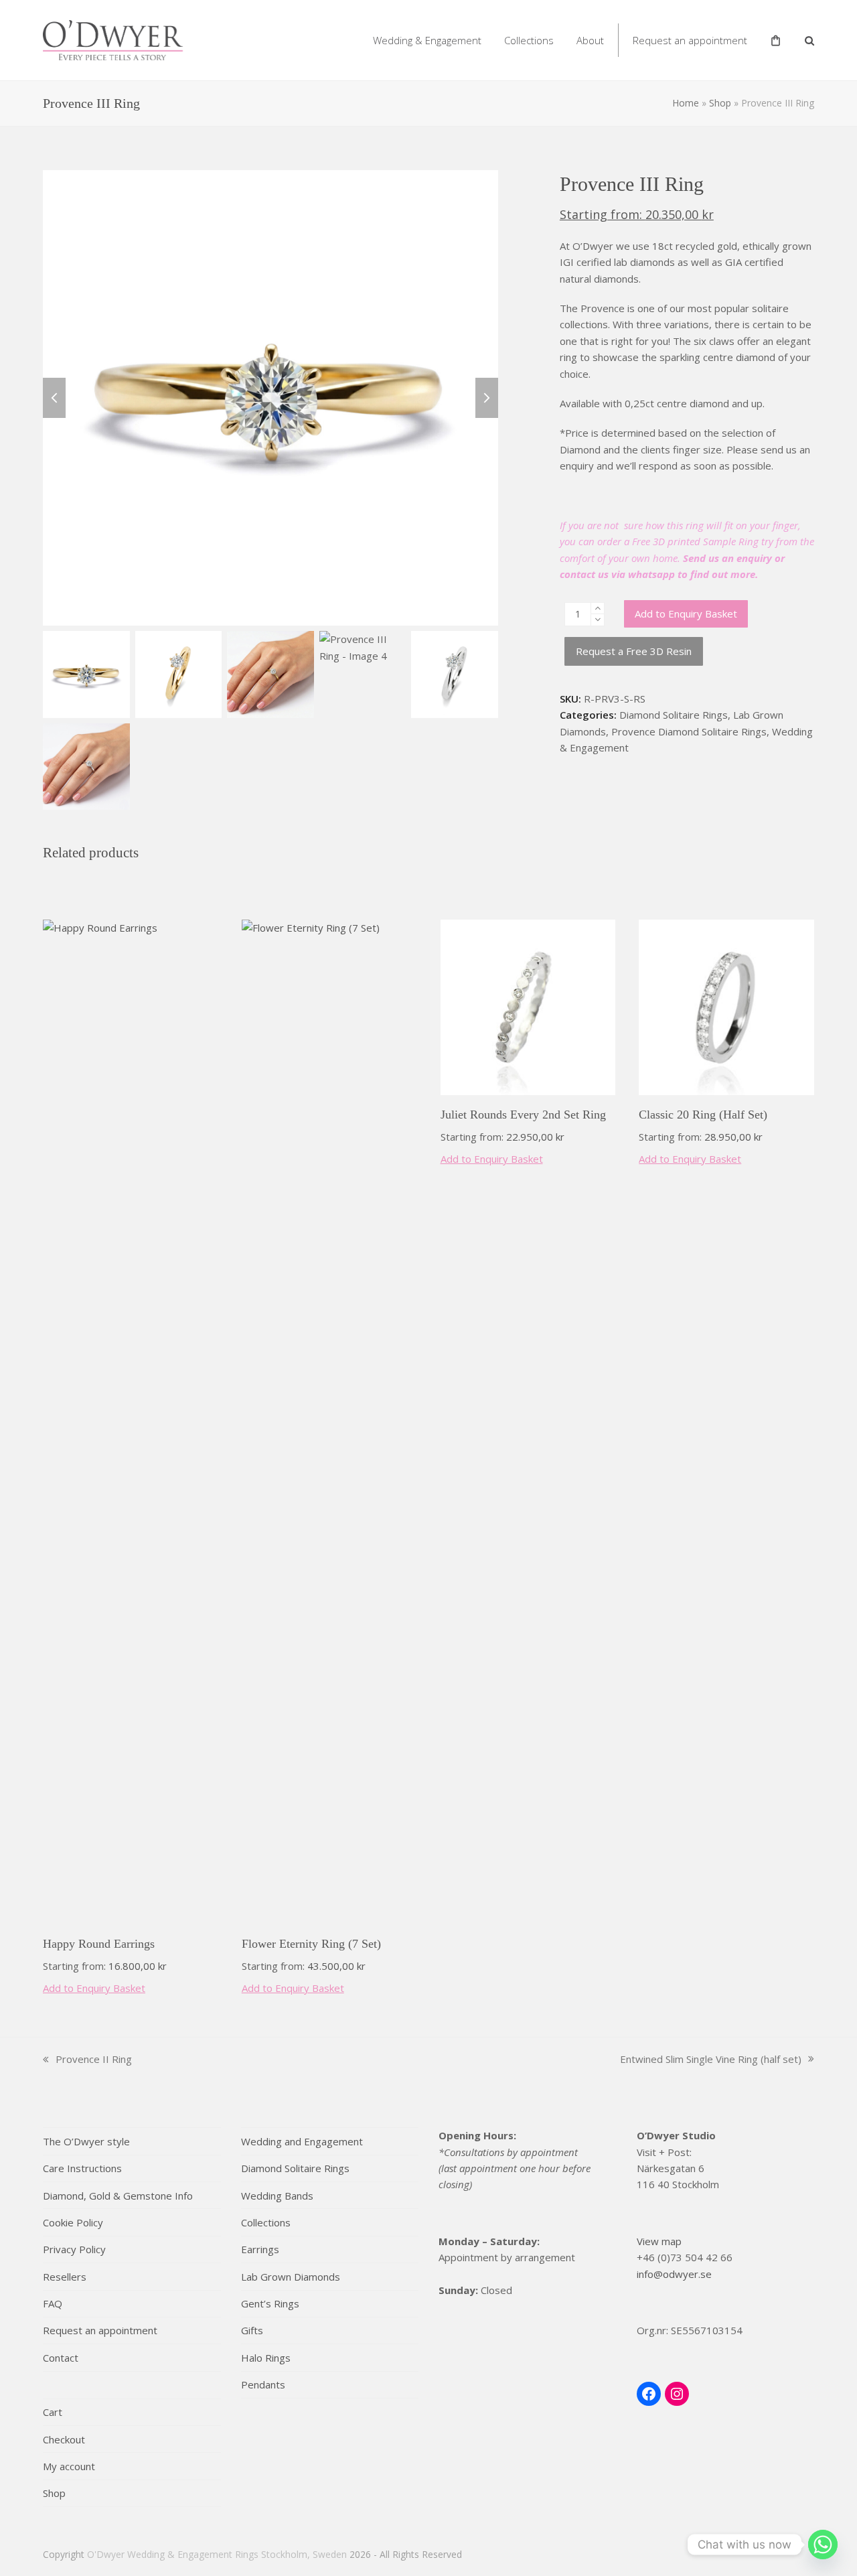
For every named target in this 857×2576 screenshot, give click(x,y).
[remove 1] (598, 620)
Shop (720, 103)
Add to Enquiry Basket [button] (94, 1988)
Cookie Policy (73, 2222)
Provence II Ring (87, 2060)
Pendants (263, 2384)
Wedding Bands (277, 2196)
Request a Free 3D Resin (634, 651)
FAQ (53, 2303)
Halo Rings (266, 2358)
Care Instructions (82, 2168)
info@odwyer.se (674, 2274)
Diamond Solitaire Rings (674, 715)
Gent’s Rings (270, 2303)
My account (69, 2466)
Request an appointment (100, 2330)
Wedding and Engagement (302, 2141)
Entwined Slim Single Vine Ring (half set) (711, 2060)
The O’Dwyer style (86, 2141)
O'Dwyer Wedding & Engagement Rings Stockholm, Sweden (217, 2554)
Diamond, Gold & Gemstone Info (118, 2196)
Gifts (252, 2330)
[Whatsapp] (823, 2545)
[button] (809, 40)
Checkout (64, 2439)
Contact (61, 2358)
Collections (266, 2222)
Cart (53, 2412)
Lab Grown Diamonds (291, 2277)
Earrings (260, 2249)
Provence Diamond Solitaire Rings (689, 731)
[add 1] (598, 609)
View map (659, 2241)
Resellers (65, 2277)
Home (686, 103)
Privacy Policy (74, 2249)
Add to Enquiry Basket (686, 614)
